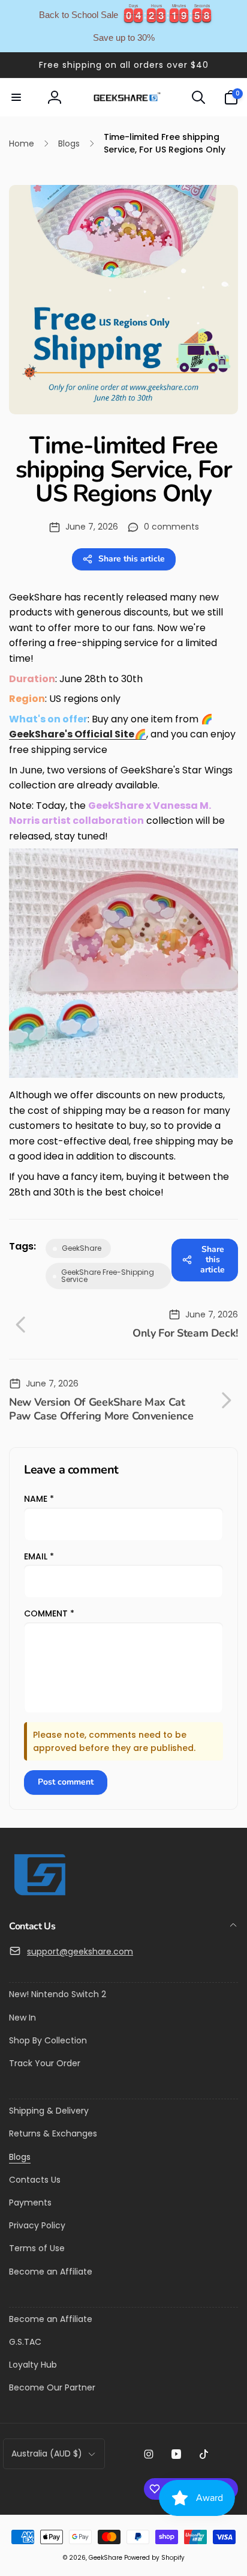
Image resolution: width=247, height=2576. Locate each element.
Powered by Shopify (154, 2558)
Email (39, 1556)
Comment (49, 1613)
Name (39, 1499)
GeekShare (106, 2558)
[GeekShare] (39, 1895)
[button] (16, 97)
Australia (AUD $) (47, 2454)
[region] (123, 26)
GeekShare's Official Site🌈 (78, 734)
